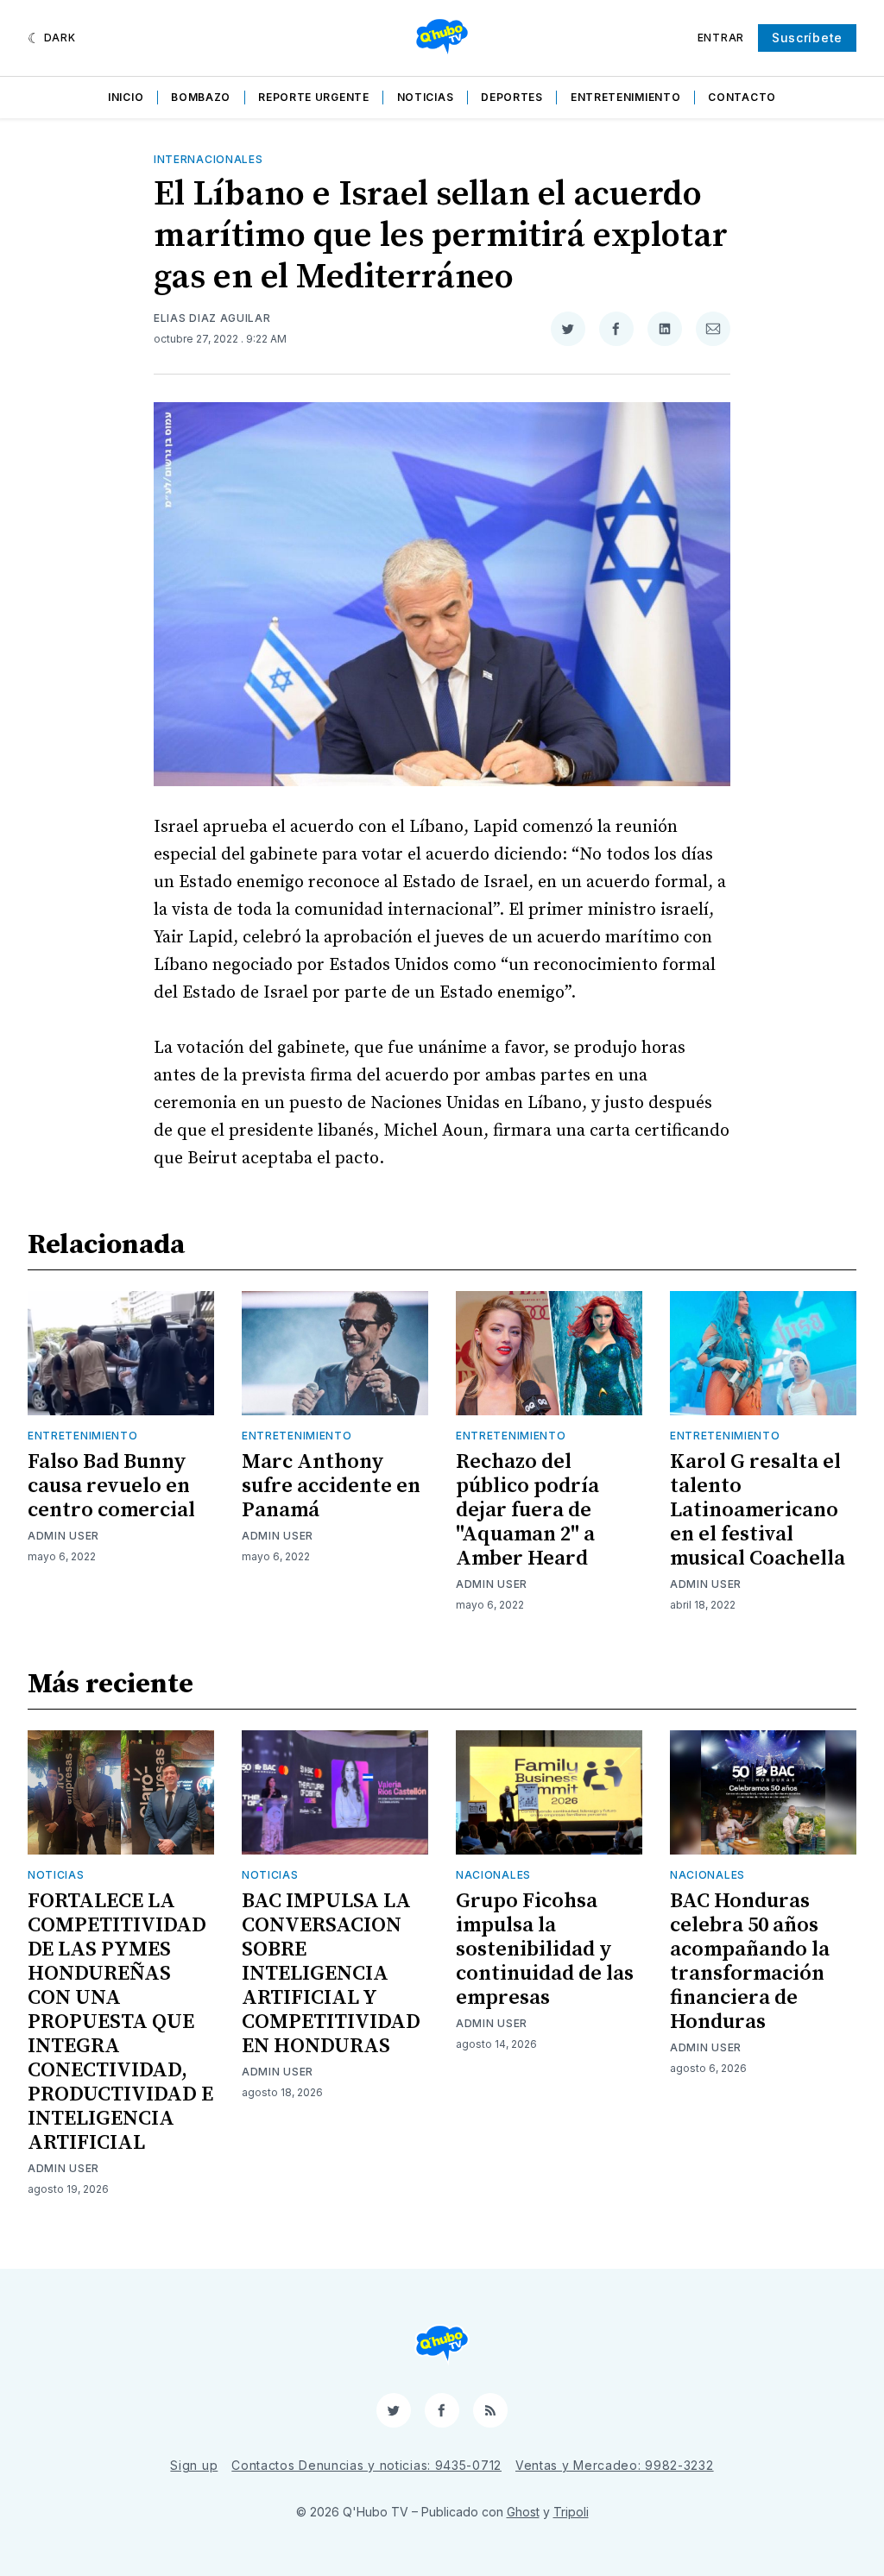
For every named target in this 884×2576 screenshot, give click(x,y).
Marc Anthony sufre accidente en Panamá (331, 1486)
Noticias (426, 97)
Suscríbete (807, 38)
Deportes (512, 97)
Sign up (194, 2465)
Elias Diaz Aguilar (212, 318)
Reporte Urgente (314, 97)
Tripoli (571, 2512)
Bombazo (201, 97)
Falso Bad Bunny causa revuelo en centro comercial (111, 1486)
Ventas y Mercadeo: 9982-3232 (615, 2465)
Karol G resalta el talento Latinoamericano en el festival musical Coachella (758, 1510)
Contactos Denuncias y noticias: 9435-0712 (366, 2465)
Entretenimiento (626, 97)
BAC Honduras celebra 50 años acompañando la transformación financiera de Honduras (750, 1962)
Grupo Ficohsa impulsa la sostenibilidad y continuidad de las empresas (545, 1949)
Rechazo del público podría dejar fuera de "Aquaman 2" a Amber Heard (527, 1510)
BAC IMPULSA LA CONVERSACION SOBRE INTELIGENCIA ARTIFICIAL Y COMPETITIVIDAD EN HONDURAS (331, 1974)
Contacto (742, 97)
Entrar (721, 38)
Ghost (523, 2512)
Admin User (63, 1536)
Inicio (126, 97)
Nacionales (493, 1875)
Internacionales (208, 159)
